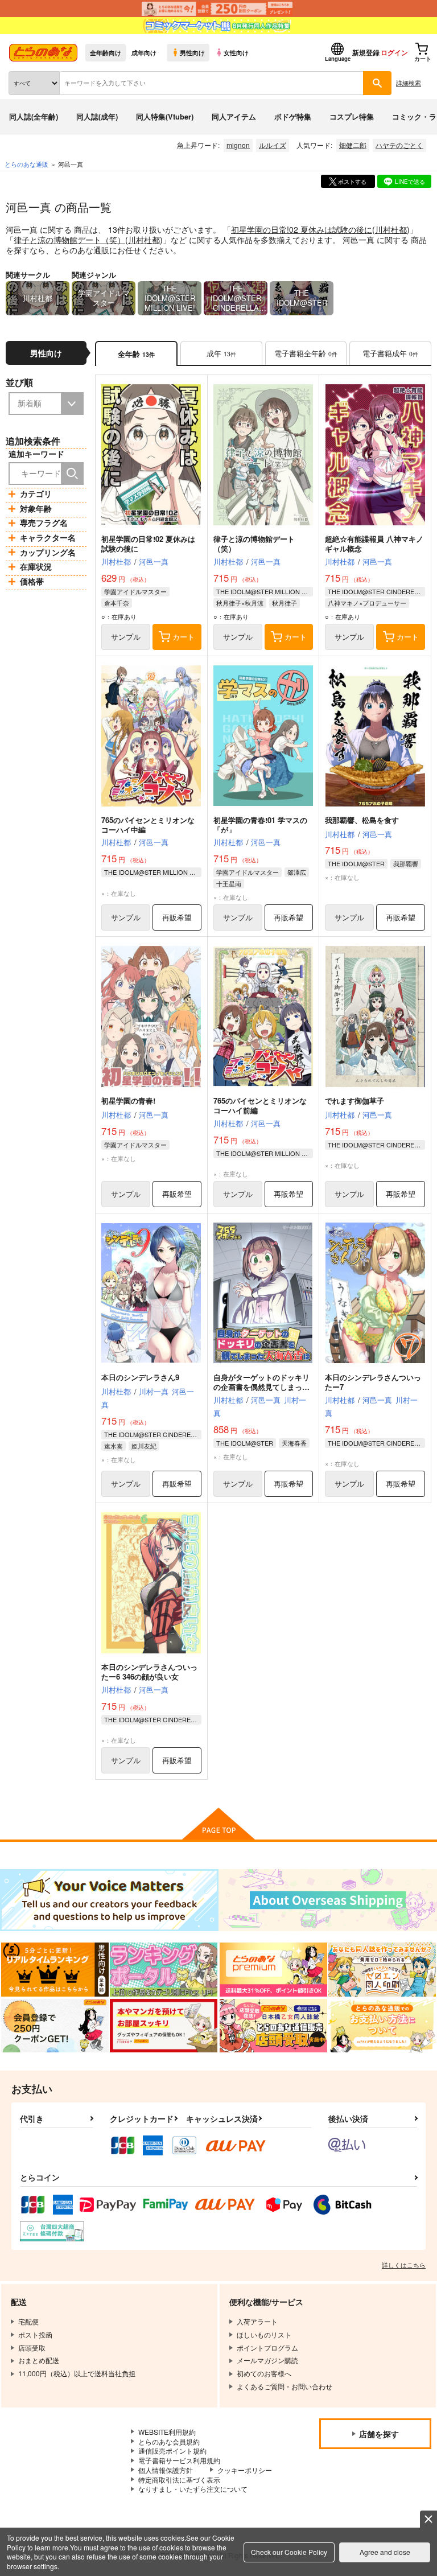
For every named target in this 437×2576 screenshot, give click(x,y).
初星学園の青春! (128, 1100)
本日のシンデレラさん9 (140, 1377)
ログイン (394, 52)
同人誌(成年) (97, 116)
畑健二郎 (353, 145)
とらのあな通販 (26, 164)
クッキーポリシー (245, 2470)
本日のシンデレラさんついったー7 (373, 1382)
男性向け (192, 52)
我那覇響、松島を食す (362, 820)
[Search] (72, 474)
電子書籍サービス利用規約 (179, 2460)
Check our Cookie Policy (289, 2552)
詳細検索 (409, 83)
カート (184, 637)
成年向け (144, 52)
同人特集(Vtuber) (165, 116)
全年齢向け (106, 52)
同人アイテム (234, 116)
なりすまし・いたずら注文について (193, 2489)
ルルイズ (273, 145)
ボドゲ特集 (293, 116)
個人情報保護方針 (166, 2470)
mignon (238, 145)
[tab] (221, 354)
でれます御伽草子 (354, 1100)
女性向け (236, 52)
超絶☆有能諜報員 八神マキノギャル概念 (374, 544)
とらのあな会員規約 (169, 2441)
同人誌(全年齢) (34, 116)
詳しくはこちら (404, 2265)
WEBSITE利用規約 (167, 2432)
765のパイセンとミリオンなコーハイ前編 (260, 1105)
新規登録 (366, 52)
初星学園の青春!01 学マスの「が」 (260, 825)
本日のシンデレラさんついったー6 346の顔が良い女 (149, 1672)
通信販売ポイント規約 (172, 2451)
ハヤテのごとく (399, 145)
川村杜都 (391, 229)
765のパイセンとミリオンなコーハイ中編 (148, 825)
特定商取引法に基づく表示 (179, 2480)
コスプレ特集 (352, 116)
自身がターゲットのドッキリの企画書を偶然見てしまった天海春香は (261, 1387)
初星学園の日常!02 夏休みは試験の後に (302, 229)
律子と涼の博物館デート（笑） (69, 240)
